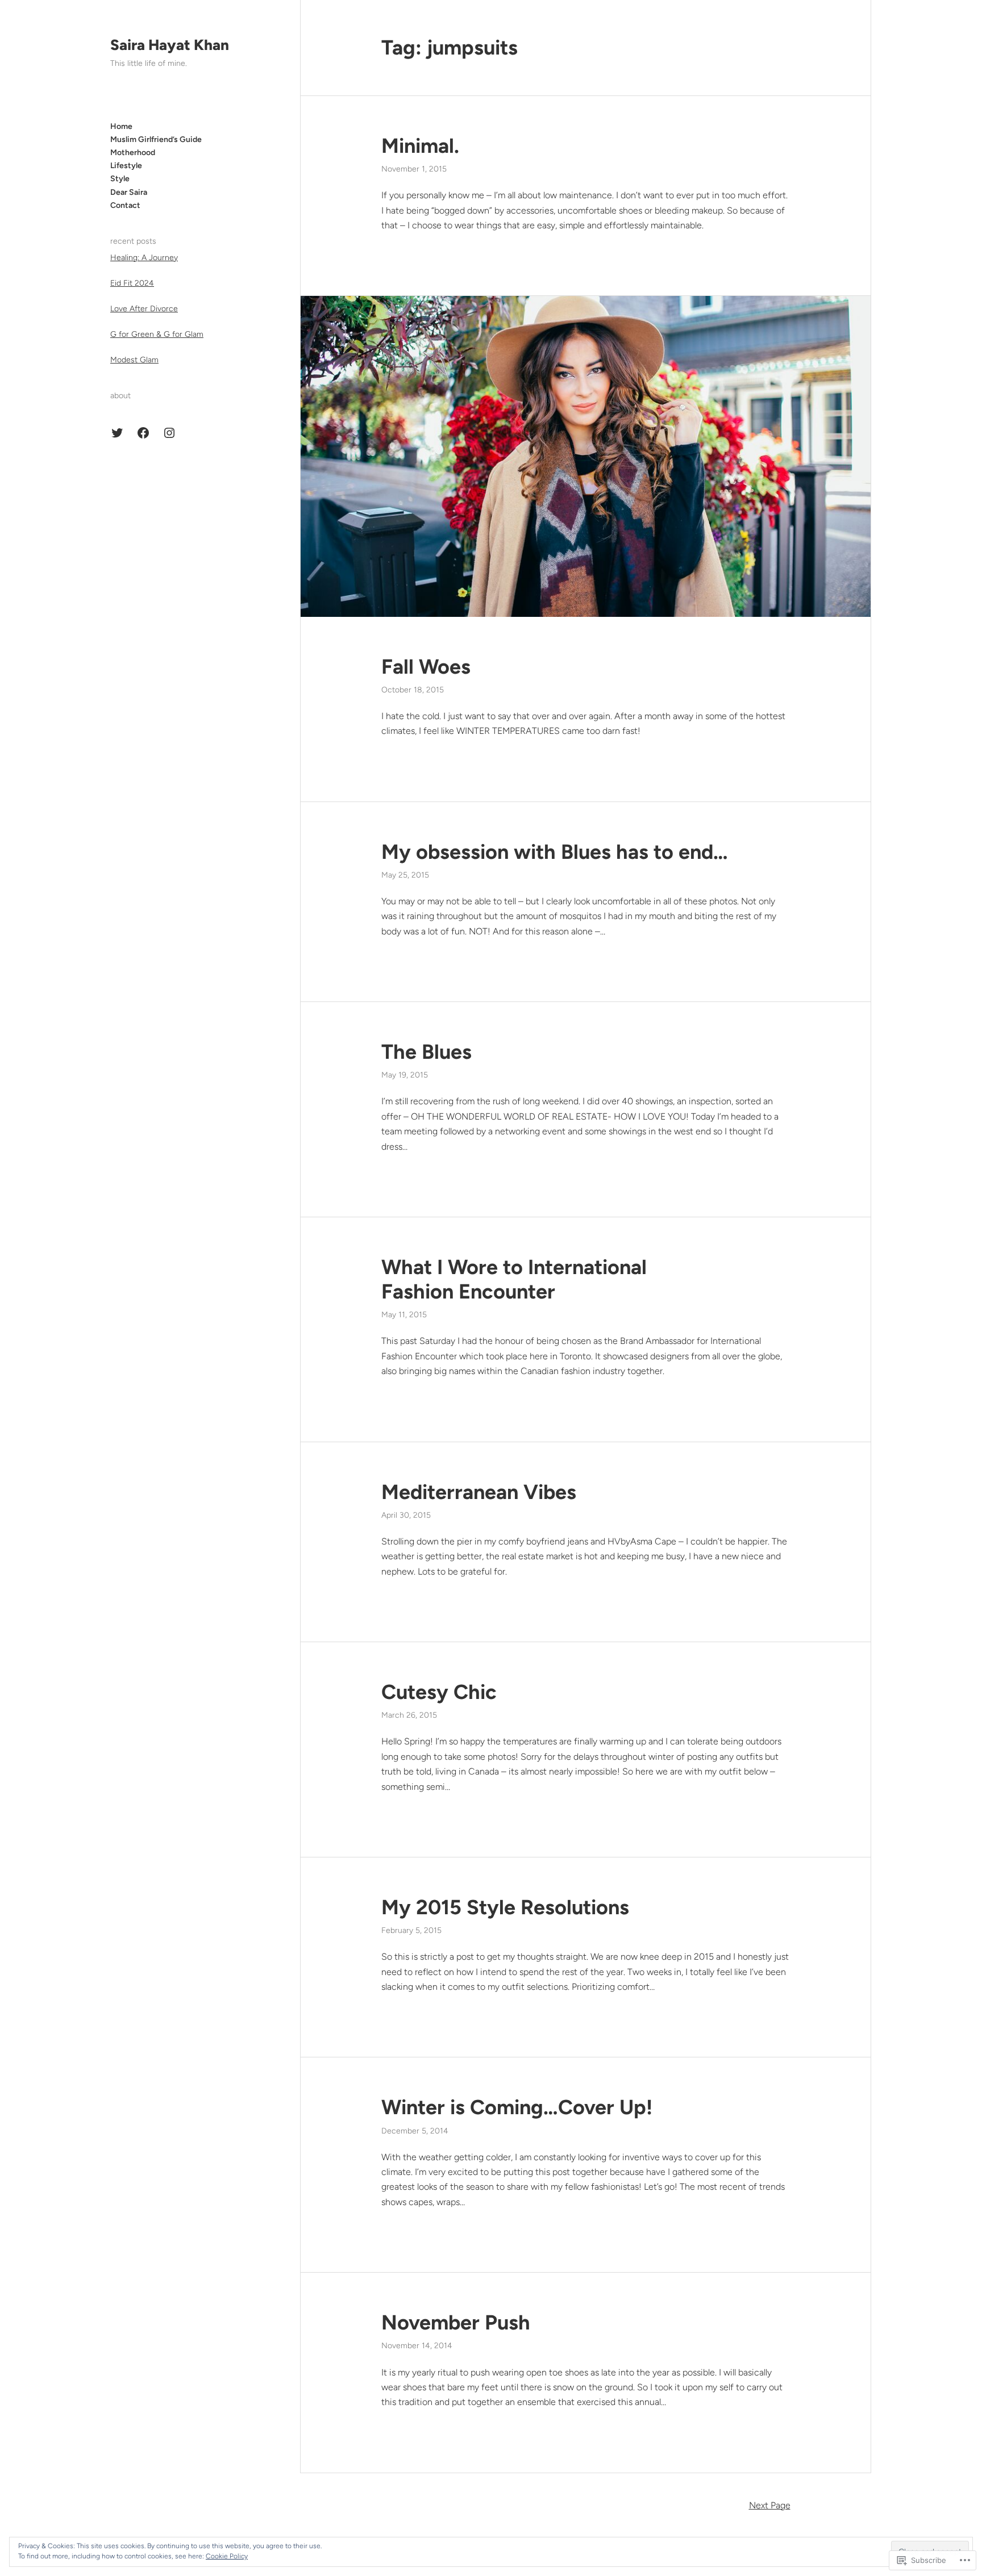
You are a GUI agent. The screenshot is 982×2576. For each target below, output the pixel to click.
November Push (456, 2322)
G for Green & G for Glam (157, 334)
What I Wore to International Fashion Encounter (514, 1279)
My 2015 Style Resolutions (505, 1907)
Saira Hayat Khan (170, 45)
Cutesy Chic (439, 1692)
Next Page (770, 2505)
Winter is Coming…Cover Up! (517, 2107)
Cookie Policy (227, 2556)
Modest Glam (134, 360)
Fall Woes (426, 667)
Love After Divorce (144, 309)
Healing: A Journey (144, 258)
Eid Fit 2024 (132, 283)
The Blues (426, 1052)
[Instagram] (169, 433)
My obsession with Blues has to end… (555, 852)
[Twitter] (117, 433)
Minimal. (420, 146)
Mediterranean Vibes (479, 1492)
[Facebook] (143, 433)
